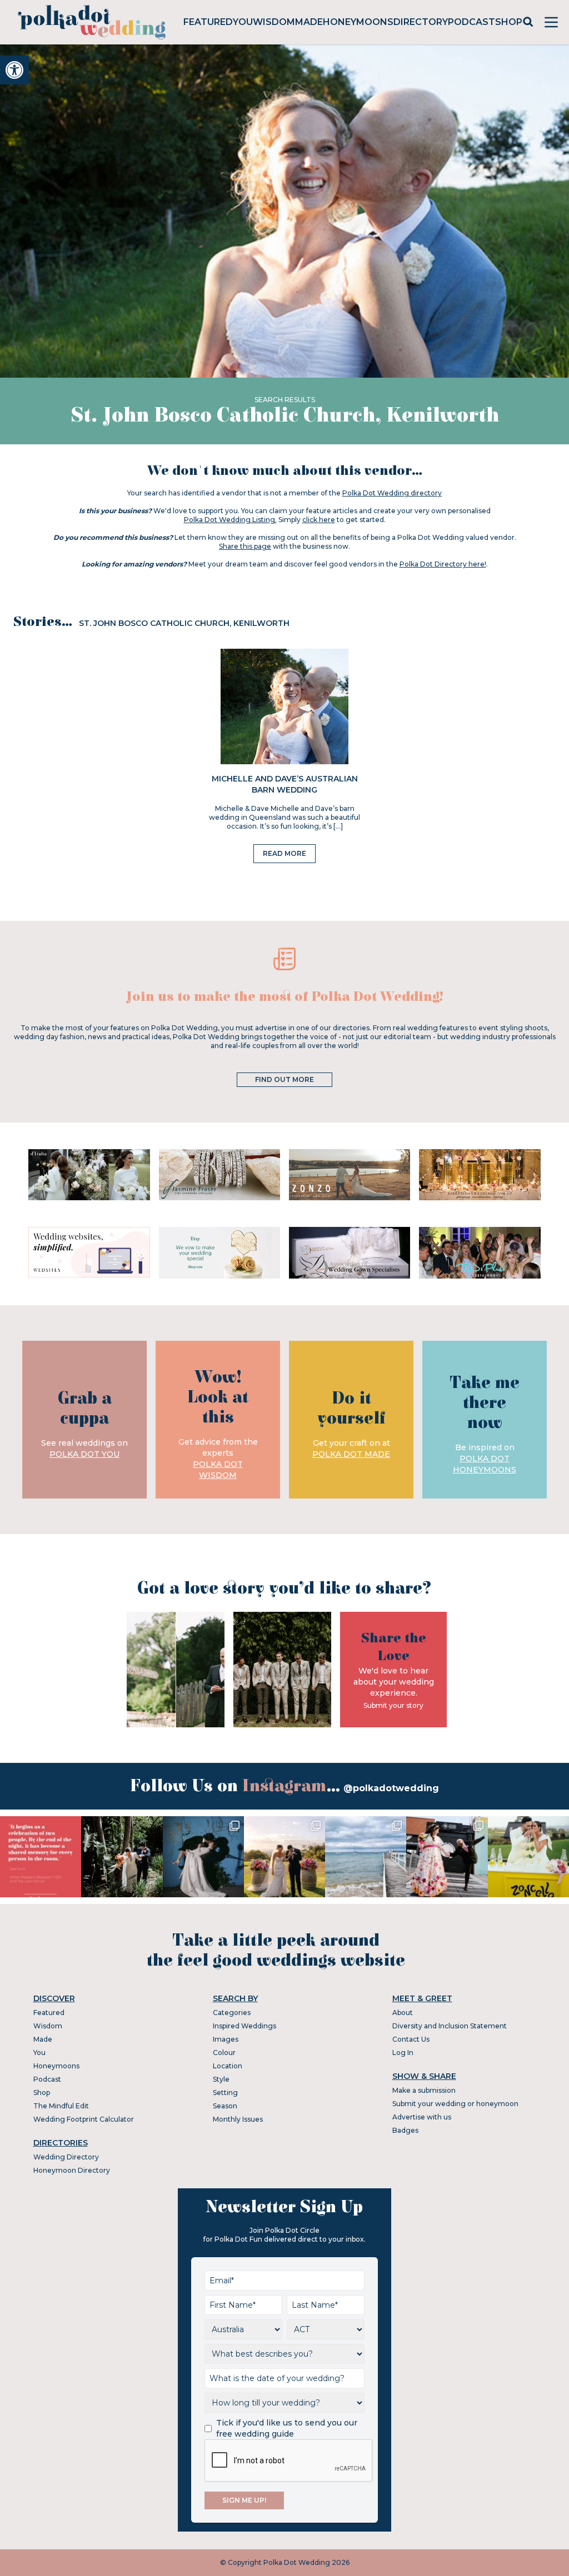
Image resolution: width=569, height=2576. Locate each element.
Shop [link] (509, 22)
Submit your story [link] (393, 1705)
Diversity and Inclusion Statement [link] (450, 2026)
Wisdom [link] (274, 22)
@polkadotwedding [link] (391, 1788)
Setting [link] (225, 2093)
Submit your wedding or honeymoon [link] (455, 2104)
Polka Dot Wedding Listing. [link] (230, 520)
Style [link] (221, 2079)
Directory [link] (421, 22)
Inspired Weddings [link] (244, 2026)
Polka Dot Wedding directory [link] (392, 493)
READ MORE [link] (284, 853)
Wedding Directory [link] (66, 2157)
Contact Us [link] (411, 2039)
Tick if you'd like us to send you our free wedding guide (287, 2428)
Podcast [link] (471, 22)
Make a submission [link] (424, 2090)
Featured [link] (208, 22)
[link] (14, 70)
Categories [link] (232, 2013)
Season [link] (225, 2106)
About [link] (403, 2013)
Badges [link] (405, 2130)
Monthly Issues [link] (238, 2119)
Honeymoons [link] (358, 22)
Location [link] (228, 2066)
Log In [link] (403, 2053)
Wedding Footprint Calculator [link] (84, 2119)
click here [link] (319, 520)
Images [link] (226, 2039)
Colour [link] (224, 2053)
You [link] (243, 22)
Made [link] (309, 22)
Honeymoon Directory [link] (72, 2170)
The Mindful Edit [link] (61, 2106)
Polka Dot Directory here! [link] (443, 564)
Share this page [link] (245, 546)
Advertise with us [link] (422, 2117)
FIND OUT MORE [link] (284, 1079)
